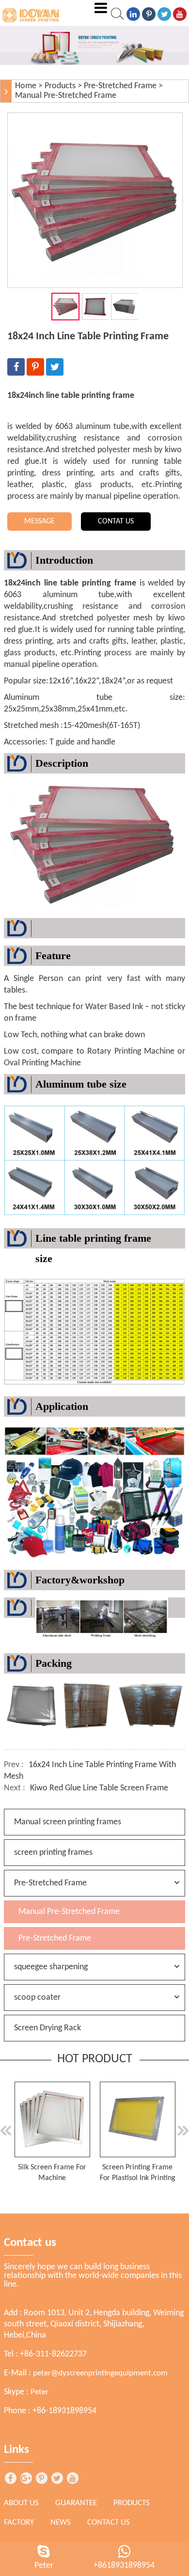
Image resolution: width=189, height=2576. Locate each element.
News (61, 2522)
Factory (19, 2522)
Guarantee (76, 2503)
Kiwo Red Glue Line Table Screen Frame (99, 1788)
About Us (21, 2503)
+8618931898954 (124, 2566)
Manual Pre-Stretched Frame (66, 96)
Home (26, 86)
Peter (39, 2392)
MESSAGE (39, 522)
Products (60, 86)
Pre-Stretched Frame (120, 86)
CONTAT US (116, 522)
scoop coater (37, 1998)
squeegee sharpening (51, 1967)
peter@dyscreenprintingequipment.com (100, 2373)
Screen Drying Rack (47, 2028)
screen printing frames (53, 1853)
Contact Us (109, 2522)
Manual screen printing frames (68, 1822)
